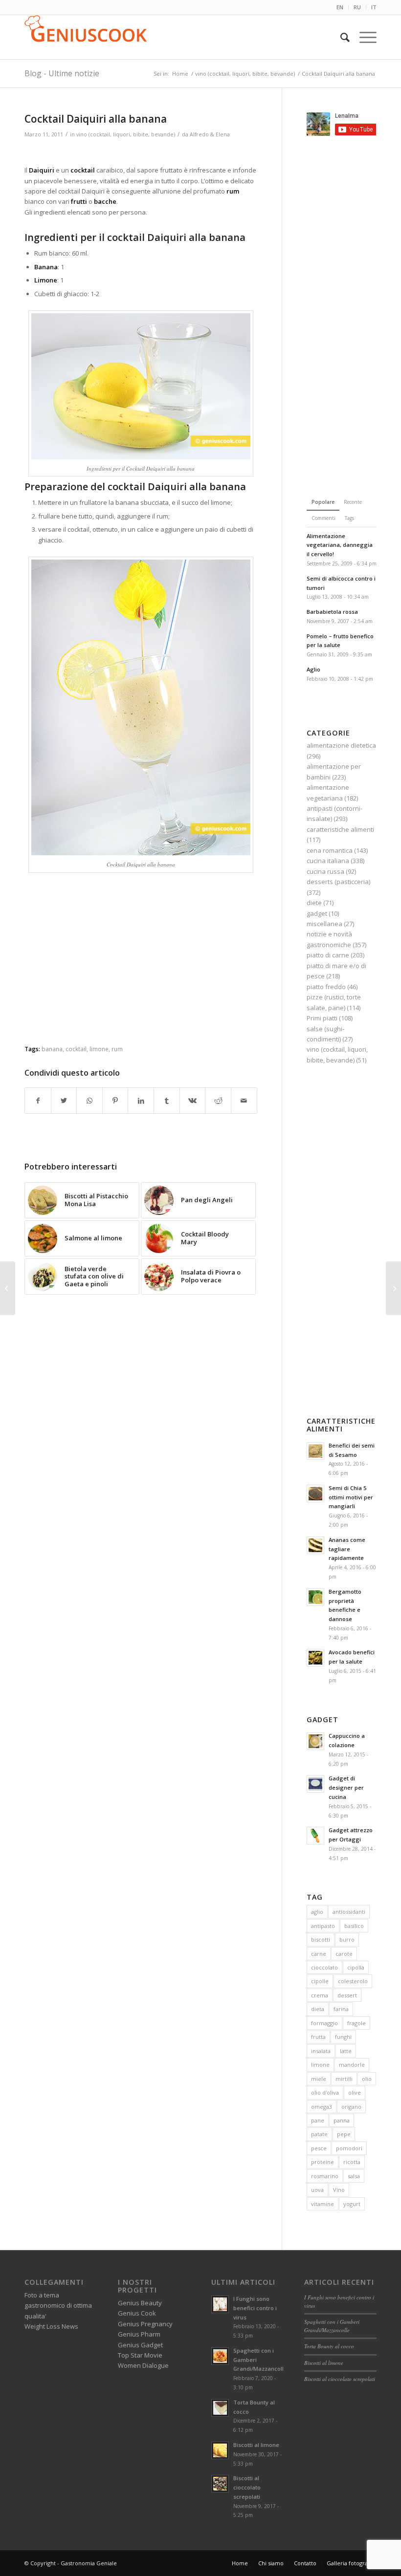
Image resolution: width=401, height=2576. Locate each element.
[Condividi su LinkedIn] (141, 1101)
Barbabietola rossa (332, 612)
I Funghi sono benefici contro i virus (255, 2308)
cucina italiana (328, 861)
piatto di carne (328, 955)
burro (347, 1939)
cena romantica (330, 850)
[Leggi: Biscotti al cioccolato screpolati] (220, 2484)
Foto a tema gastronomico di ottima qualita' (58, 2305)
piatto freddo (326, 987)
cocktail (76, 1049)
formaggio (324, 2023)
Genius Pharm (139, 2334)
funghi (343, 2037)
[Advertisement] (141, 153)
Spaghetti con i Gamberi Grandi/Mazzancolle (332, 2326)
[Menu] (363, 37)
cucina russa (325, 871)
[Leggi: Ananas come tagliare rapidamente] (315, 1545)
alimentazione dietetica (341, 745)
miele (319, 2079)
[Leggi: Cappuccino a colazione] (315, 1741)
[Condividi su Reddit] (218, 1101)
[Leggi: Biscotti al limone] (220, 2450)
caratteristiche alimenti (340, 829)
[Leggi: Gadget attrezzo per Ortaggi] (315, 1836)
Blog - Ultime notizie (62, 73)
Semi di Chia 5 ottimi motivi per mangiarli (351, 1497)
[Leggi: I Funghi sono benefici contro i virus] (220, 2304)
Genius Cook (137, 2313)
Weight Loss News (51, 2326)
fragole (356, 2023)
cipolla (356, 1967)
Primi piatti (322, 1018)
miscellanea (324, 924)
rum (117, 1049)
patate (319, 2134)
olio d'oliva (325, 2092)
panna (342, 2120)
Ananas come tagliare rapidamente (347, 1549)
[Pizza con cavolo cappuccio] (393, 1288)
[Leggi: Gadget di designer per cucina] (315, 1784)
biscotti (321, 1939)
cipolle (320, 1981)
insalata (321, 2051)
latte (346, 2051)
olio (367, 2079)
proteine (323, 2162)
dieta (318, 2009)
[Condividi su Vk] (193, 1101)
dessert (347, 1995)
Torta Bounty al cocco (329, 2346)
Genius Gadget (140, 2345)
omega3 (322, 2107)
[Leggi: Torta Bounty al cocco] (220, 2408)
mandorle (352, 2065)
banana (52, 1049)
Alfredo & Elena (210, 134)
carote (344, 1954)
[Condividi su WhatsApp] (89, 1101)
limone (99, 1049)
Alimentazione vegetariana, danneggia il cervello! (340, 545)
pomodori (349, 2148)
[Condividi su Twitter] (64, 1101)
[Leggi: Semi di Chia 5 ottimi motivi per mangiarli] (315, 1494)
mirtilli (344, 2079)
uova (317, 2190)
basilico (354, 1926)
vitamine (323, 2204)
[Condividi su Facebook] (38, 1101)
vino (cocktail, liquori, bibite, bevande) (126, 134)
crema (320, 1995)
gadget (317, 913)
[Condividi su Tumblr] (167, 1101)
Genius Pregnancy (145, 2324)
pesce (319, 2148)
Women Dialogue (143, 2365)
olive (355, 2092)
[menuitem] (340, 7)
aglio (317, 1912)
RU (357, 7)
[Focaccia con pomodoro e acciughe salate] (8, 1288)
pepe (344, 2134)
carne (319, 1954)
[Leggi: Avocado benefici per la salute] (315, 1658)
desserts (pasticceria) (338, 882)
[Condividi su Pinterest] (115, 1101)
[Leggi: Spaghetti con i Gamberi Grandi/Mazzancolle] (220, 2356)
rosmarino (325, 2176)
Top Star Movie (140, 2355)
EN (340, 7)
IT (374, 7)
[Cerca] (340, 37)
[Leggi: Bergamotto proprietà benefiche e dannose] (315, 1597)
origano (351, 2107)
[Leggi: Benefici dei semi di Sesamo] (315, 1451)
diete (314, 903)
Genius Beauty (140, 2303)
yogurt (352, 2204)
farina (341, 2009)
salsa (354, 2176)
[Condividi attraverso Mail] (244, 1101)
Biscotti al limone (256, 2445)
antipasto (323, 1926)
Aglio (313, 669)
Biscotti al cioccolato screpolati (247, 2487)
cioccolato (324, 1967)
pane (318, 2120)
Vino (339, 2190)
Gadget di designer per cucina (346, 1787)
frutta (318, 2037)
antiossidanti (349, 1912)
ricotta (352, 2162)
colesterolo (353, 1981)
